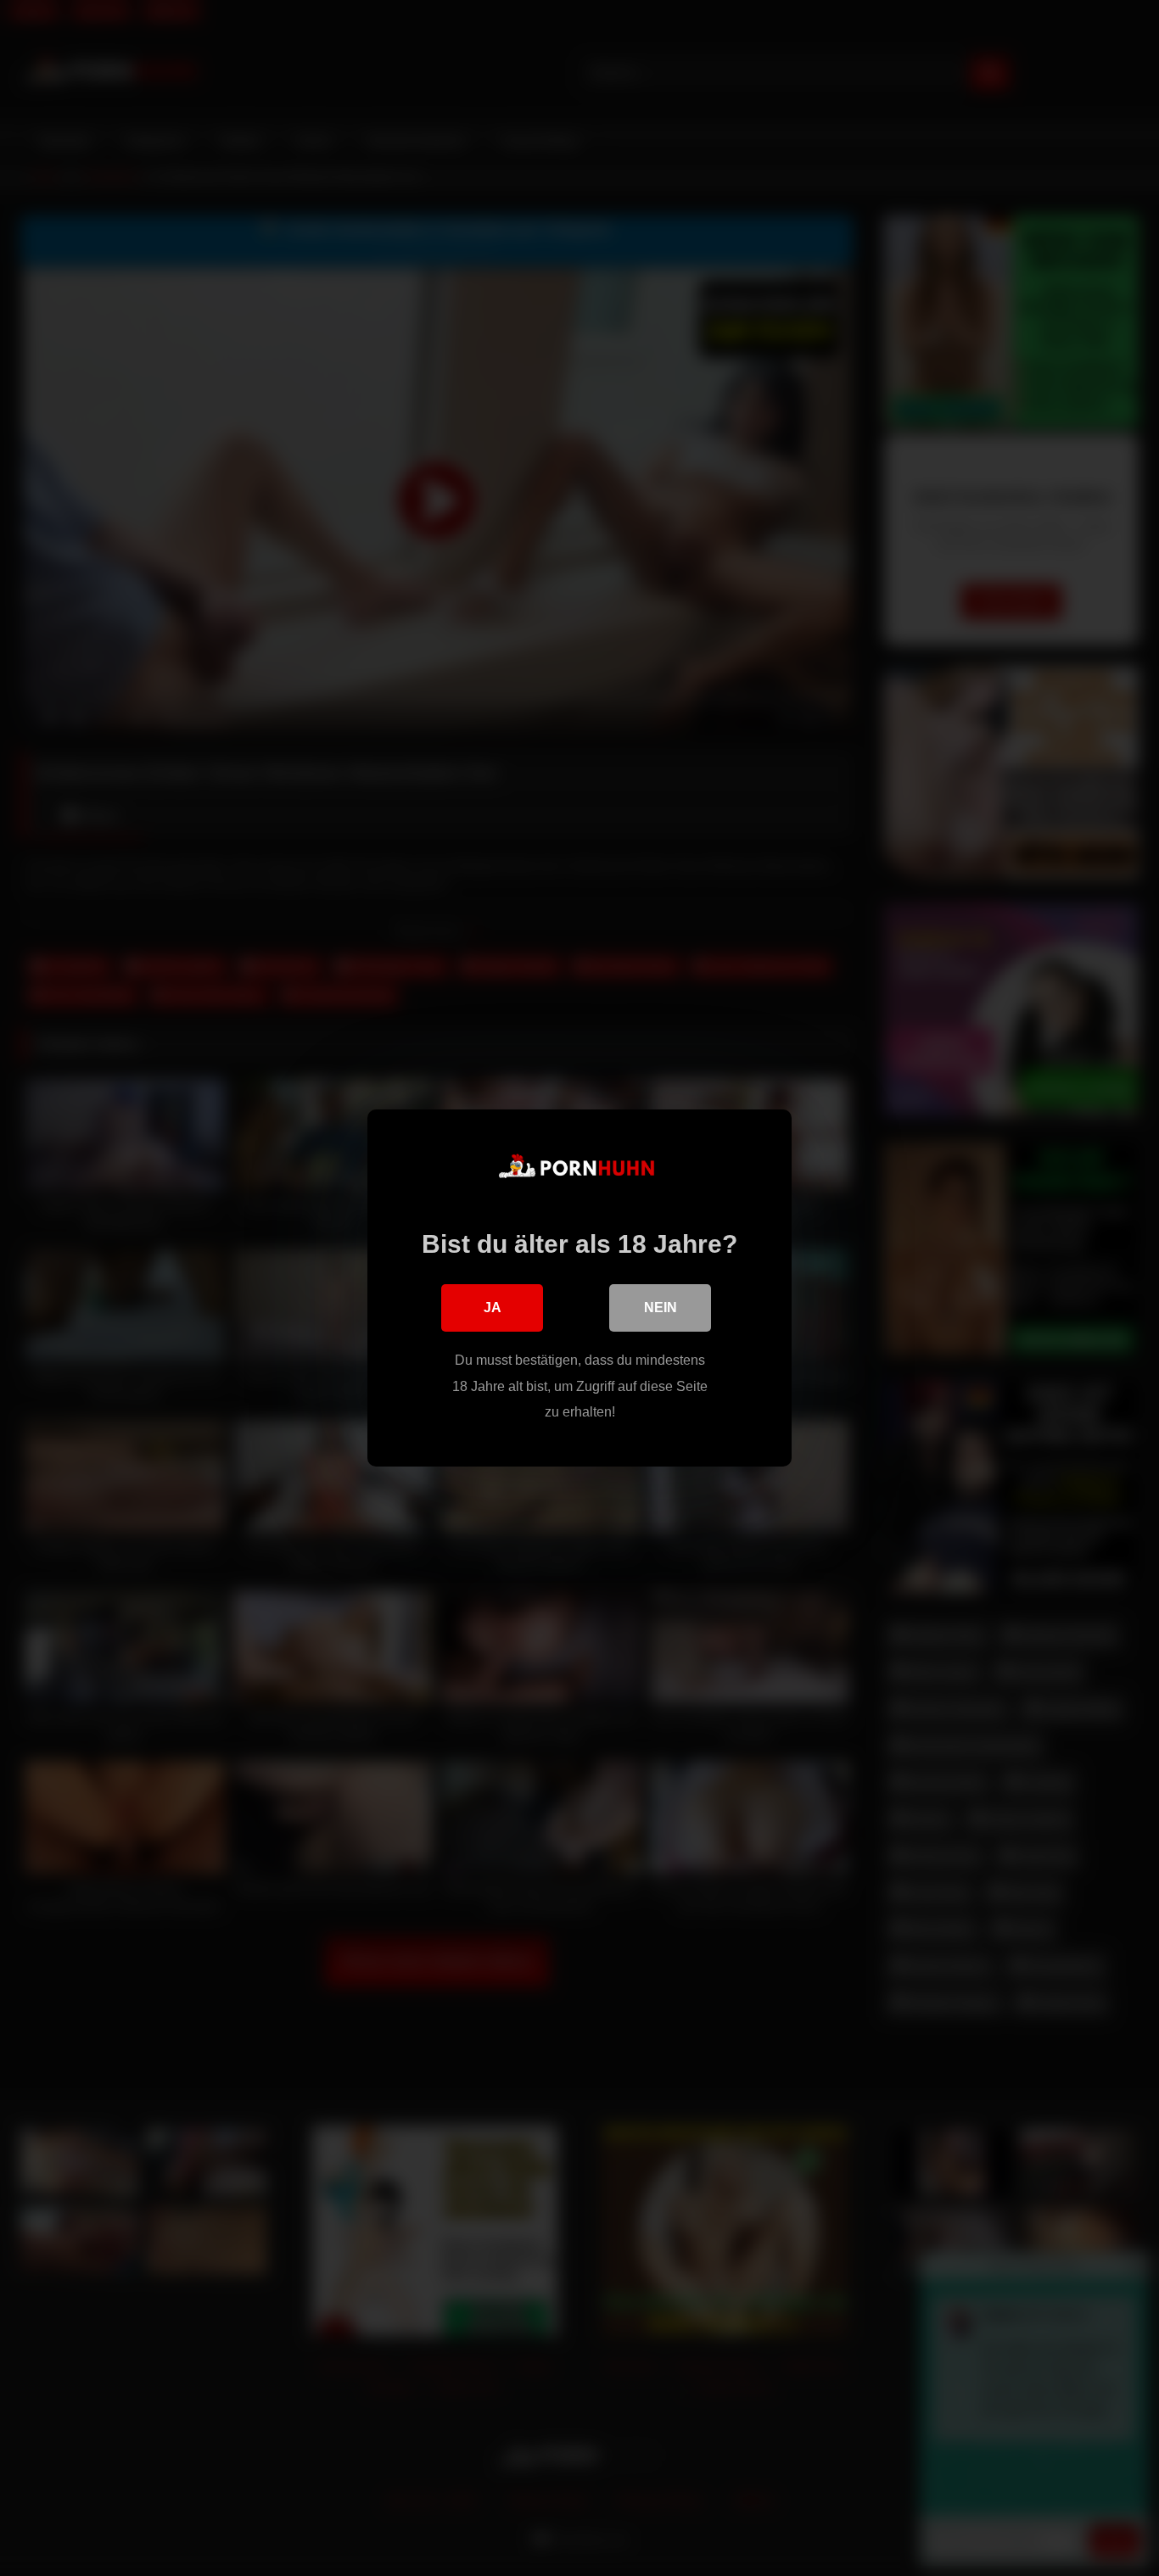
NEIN (661, 1308)
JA (493, 1308)
